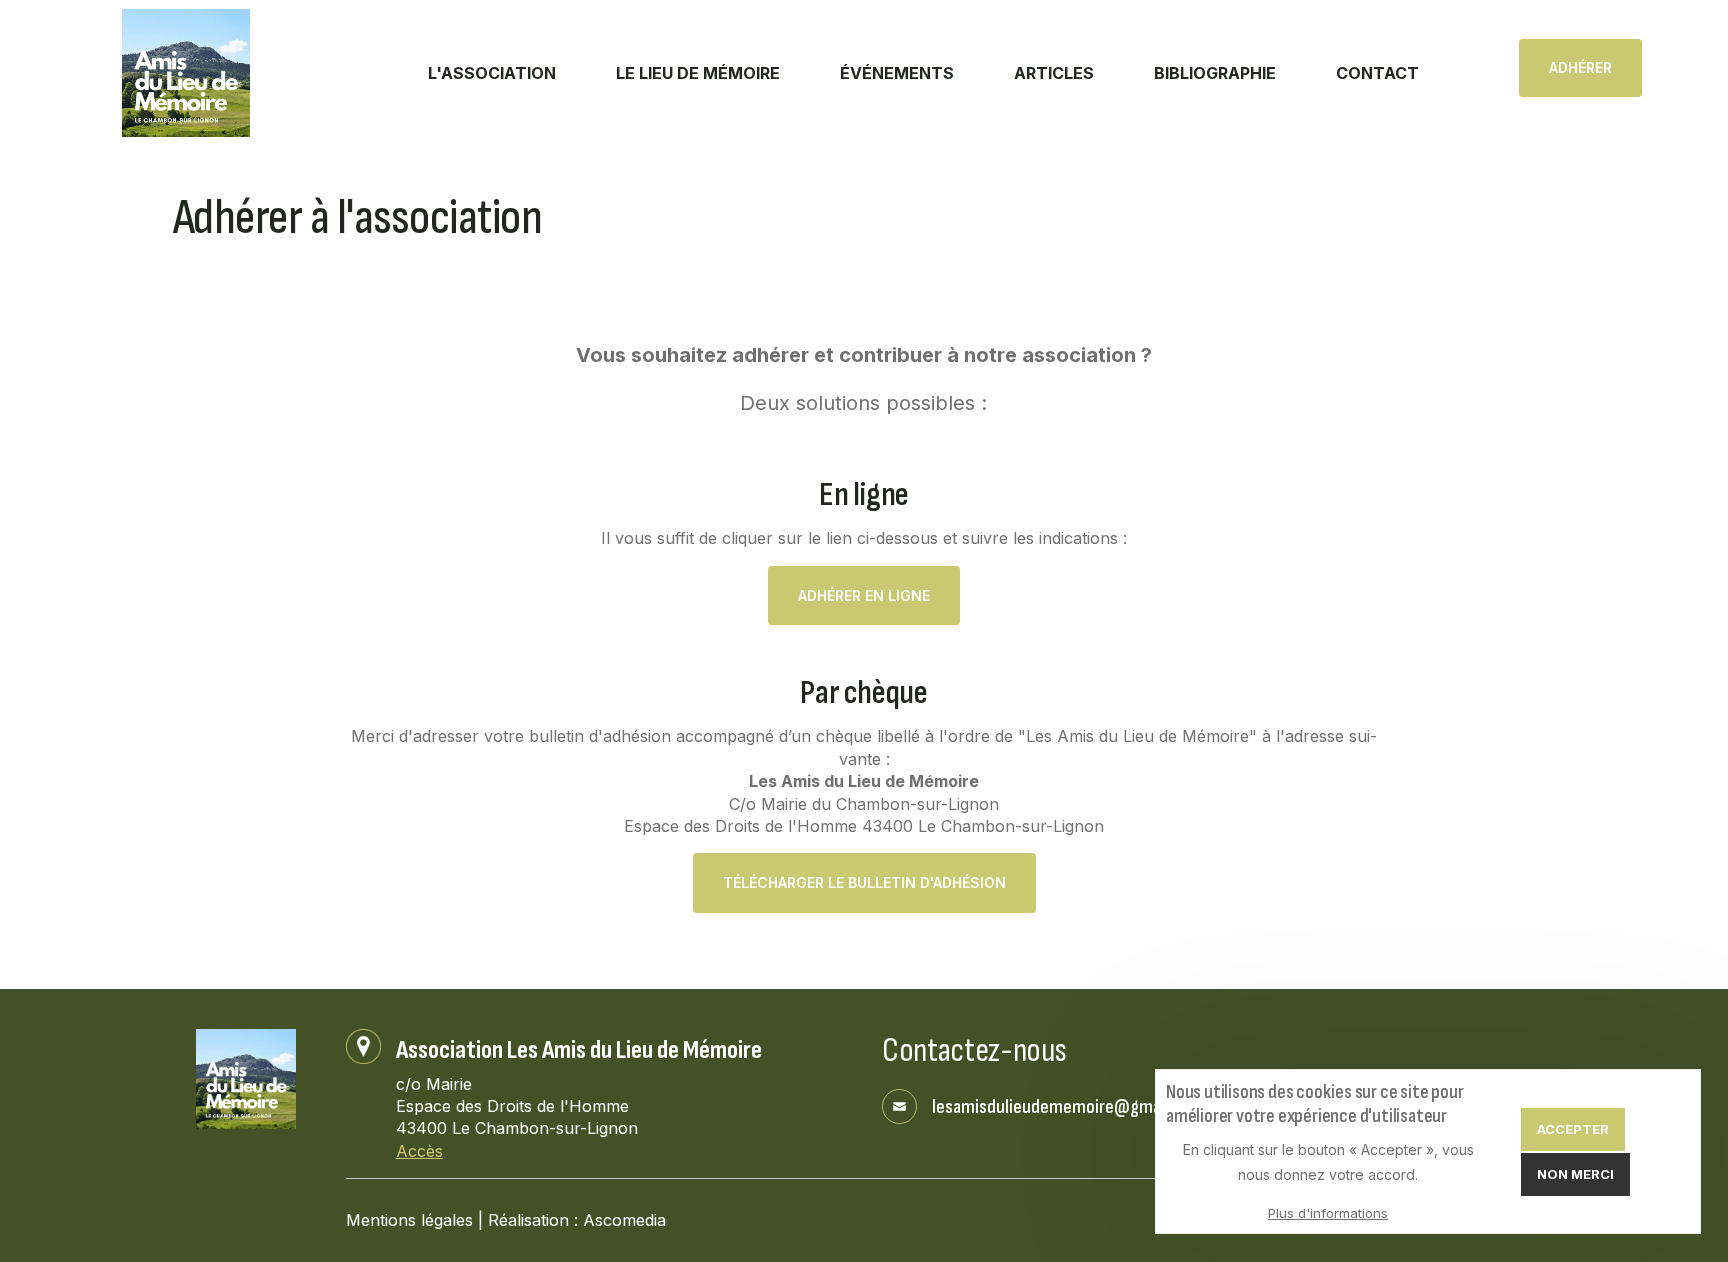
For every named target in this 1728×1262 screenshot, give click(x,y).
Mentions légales (409, 1220)
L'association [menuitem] (492, 73)
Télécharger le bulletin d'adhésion (864, 882)
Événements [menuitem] (897, 73)
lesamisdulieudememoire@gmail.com (1068, 1107)
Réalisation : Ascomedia (577, 1220)
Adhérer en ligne (864, 595)
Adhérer (1580, 67)
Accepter (1573, 1130)
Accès (419, 1151)
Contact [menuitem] (1377, 73)
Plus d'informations (1328, 1214)
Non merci (1575, 1175)
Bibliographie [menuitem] (1215, 73)
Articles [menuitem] (1054, 73)
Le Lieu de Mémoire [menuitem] (698, 73)
